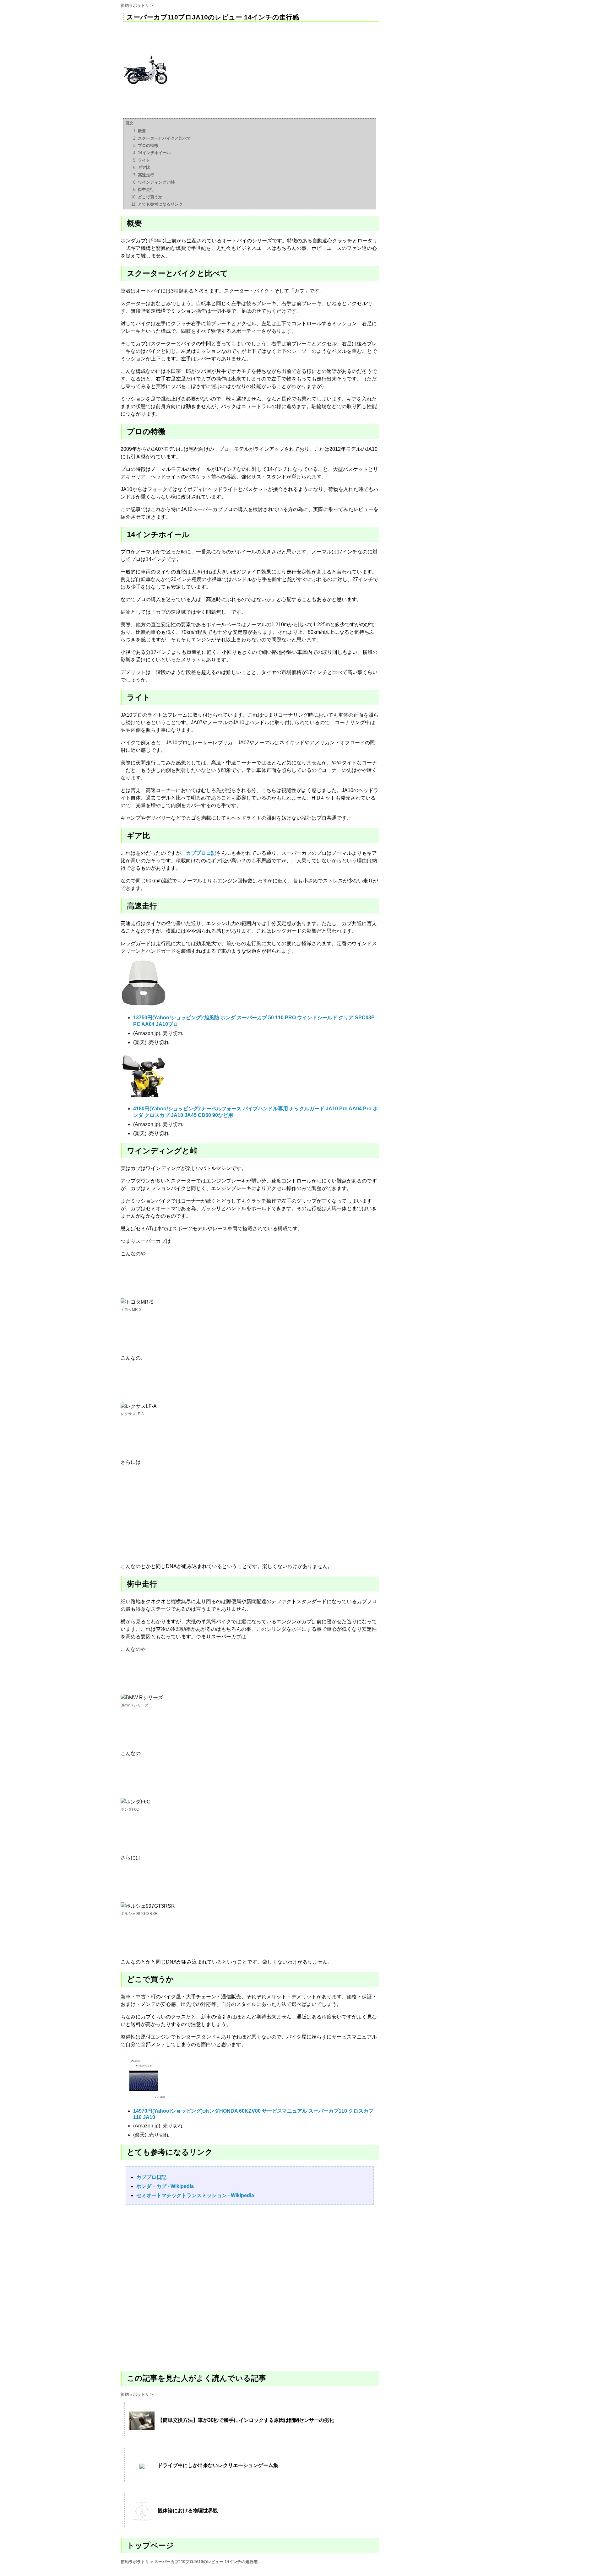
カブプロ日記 (201, 853)
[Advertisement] (250, 2287)
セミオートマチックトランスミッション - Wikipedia (195, 2195)
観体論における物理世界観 (188, 2511)
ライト (144, 160)
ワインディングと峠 (156, 182)
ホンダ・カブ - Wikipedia (165, 2186)
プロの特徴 (148, 146)
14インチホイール (154, 153)
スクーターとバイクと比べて (164, 138)
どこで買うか (150, 197)
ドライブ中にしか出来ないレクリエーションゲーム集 (218, 2465)
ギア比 (144, 167)
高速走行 (146, 175)
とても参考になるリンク (160, 204)
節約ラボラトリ (135, 5)
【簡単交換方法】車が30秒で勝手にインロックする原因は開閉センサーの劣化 (246, 2420)
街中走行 (146, 189)
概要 (142, 131)
